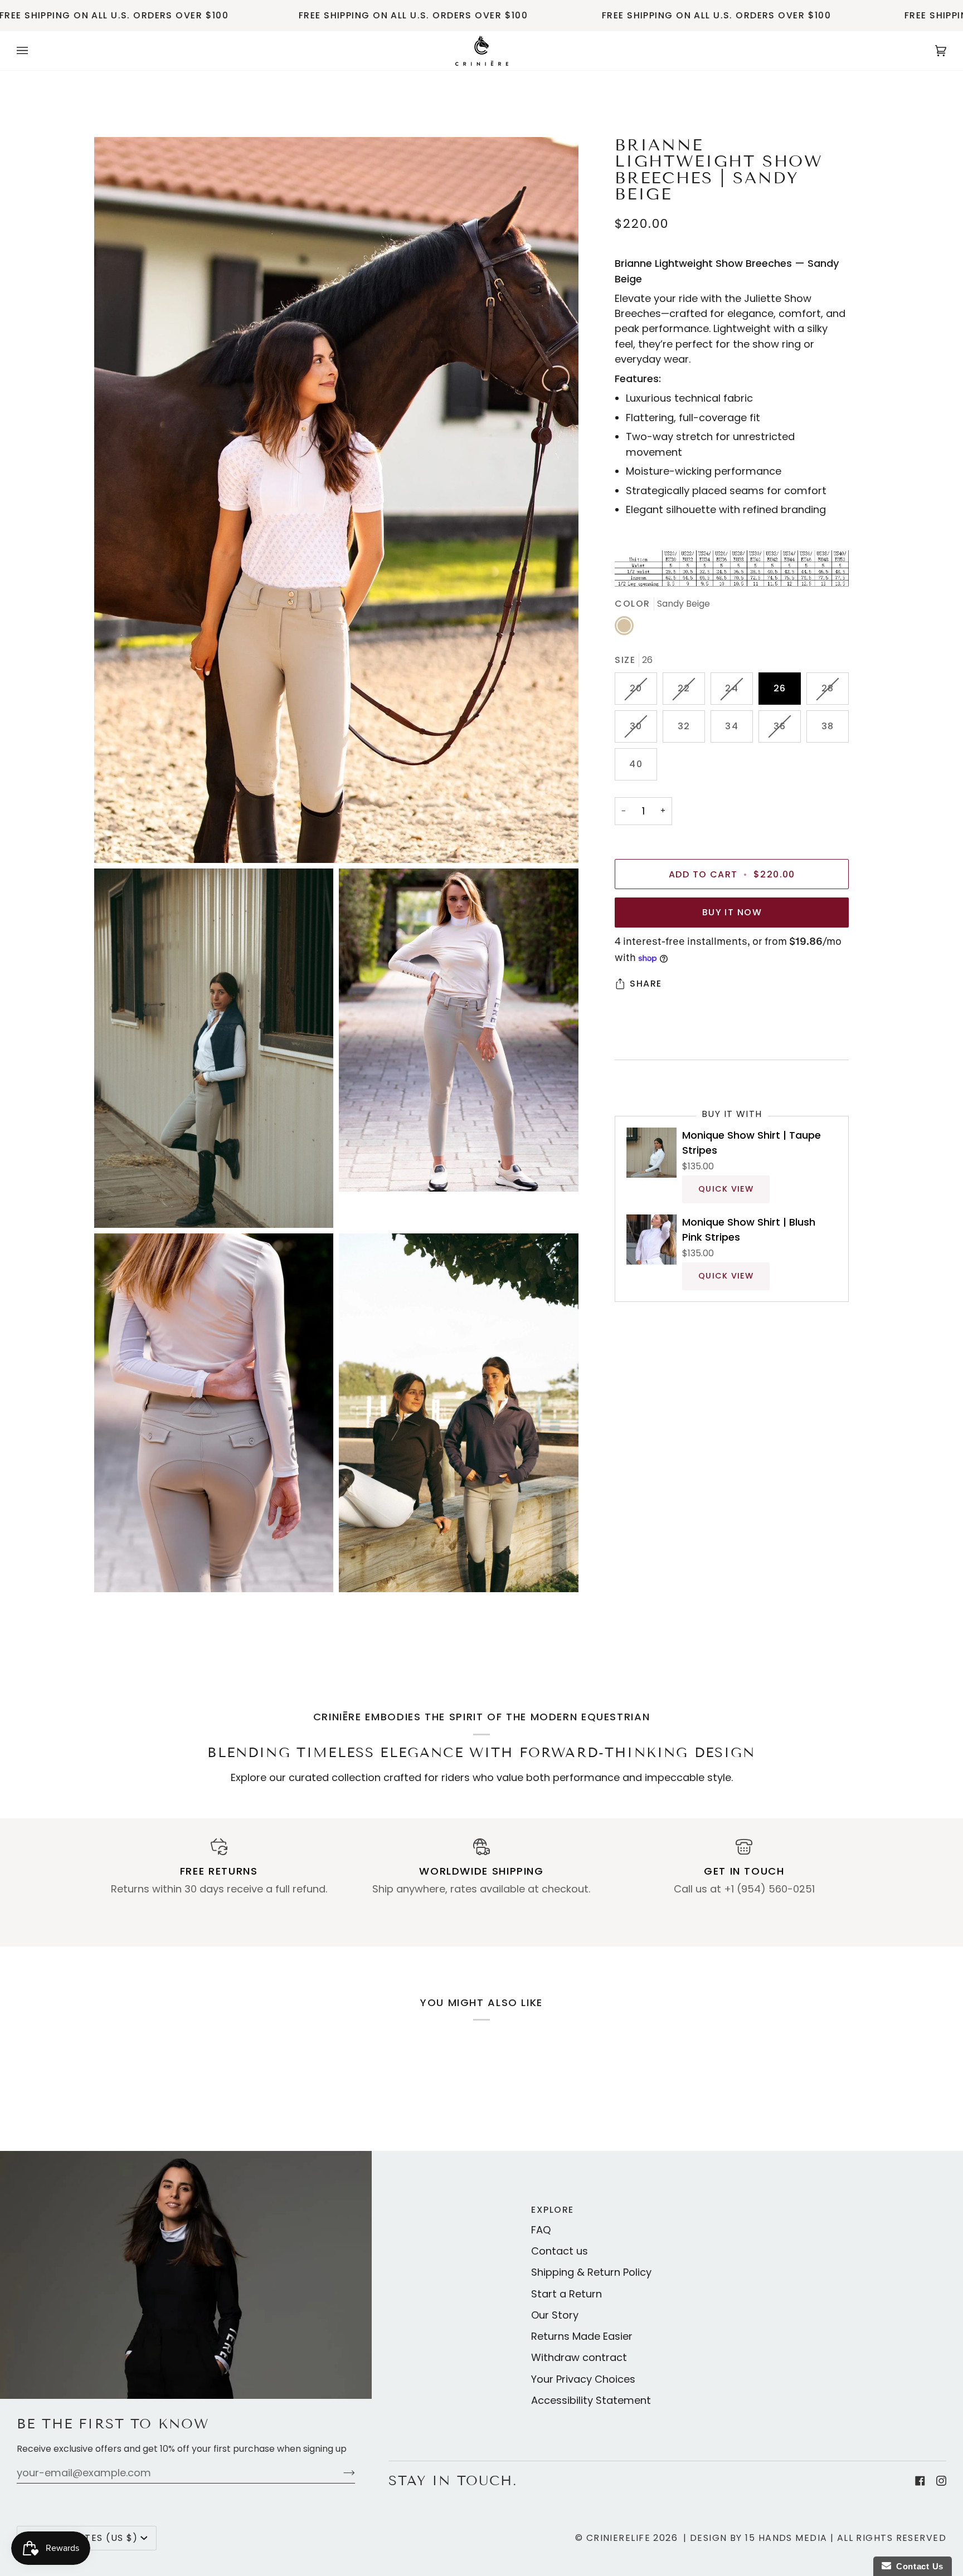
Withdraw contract (579, 2357)
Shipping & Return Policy (591, 2272)
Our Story (555, 2315)
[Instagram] (941, 2481)
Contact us (560, 2251)
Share (646, 984)
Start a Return (566, 2294)
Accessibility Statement (591, 2400)
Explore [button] (552, 2210)
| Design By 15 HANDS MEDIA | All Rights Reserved (815, 2538)
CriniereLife (618, 2538)
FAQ (541, 2230)
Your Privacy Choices (583, 2379)
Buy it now (732, 912)
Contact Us (917, 2566)
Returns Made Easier (582, 2336)
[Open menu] (33, 51)
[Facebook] (920, 2481)
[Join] (340, 2473)
